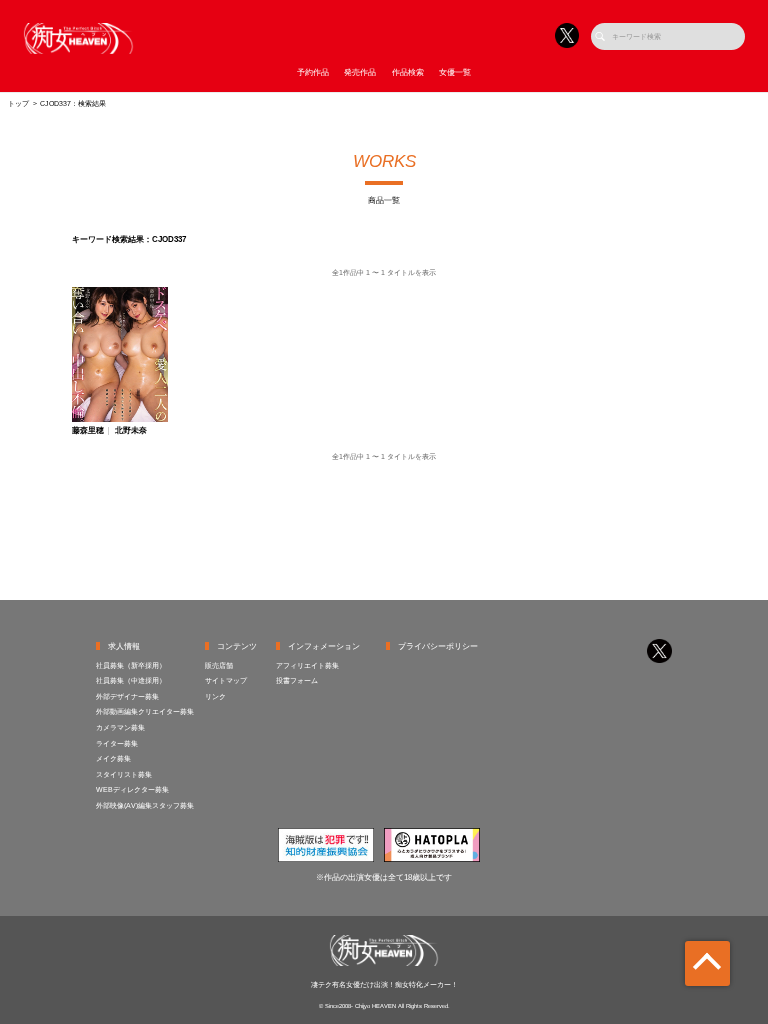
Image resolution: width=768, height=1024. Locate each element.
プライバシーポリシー (438, 646)
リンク (215, 696)
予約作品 (313, 72)
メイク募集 (113, 758)
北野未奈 (131, 431)
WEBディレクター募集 (132, 789)
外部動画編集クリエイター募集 (145, 711)
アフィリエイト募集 (307, 665)
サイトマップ (226, 680)
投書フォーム (297, 680)
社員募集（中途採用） (131, 680)
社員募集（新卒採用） (131, 665)
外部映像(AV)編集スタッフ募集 (145, 805)
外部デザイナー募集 (127, 696)
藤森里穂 (88, 431)
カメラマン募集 (120, 727)
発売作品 (360, 72)
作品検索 (408, 72)
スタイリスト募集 (124, 774)
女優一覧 (455, 72)
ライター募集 (117, 743)
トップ (18, 103)
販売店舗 (219, 665)
